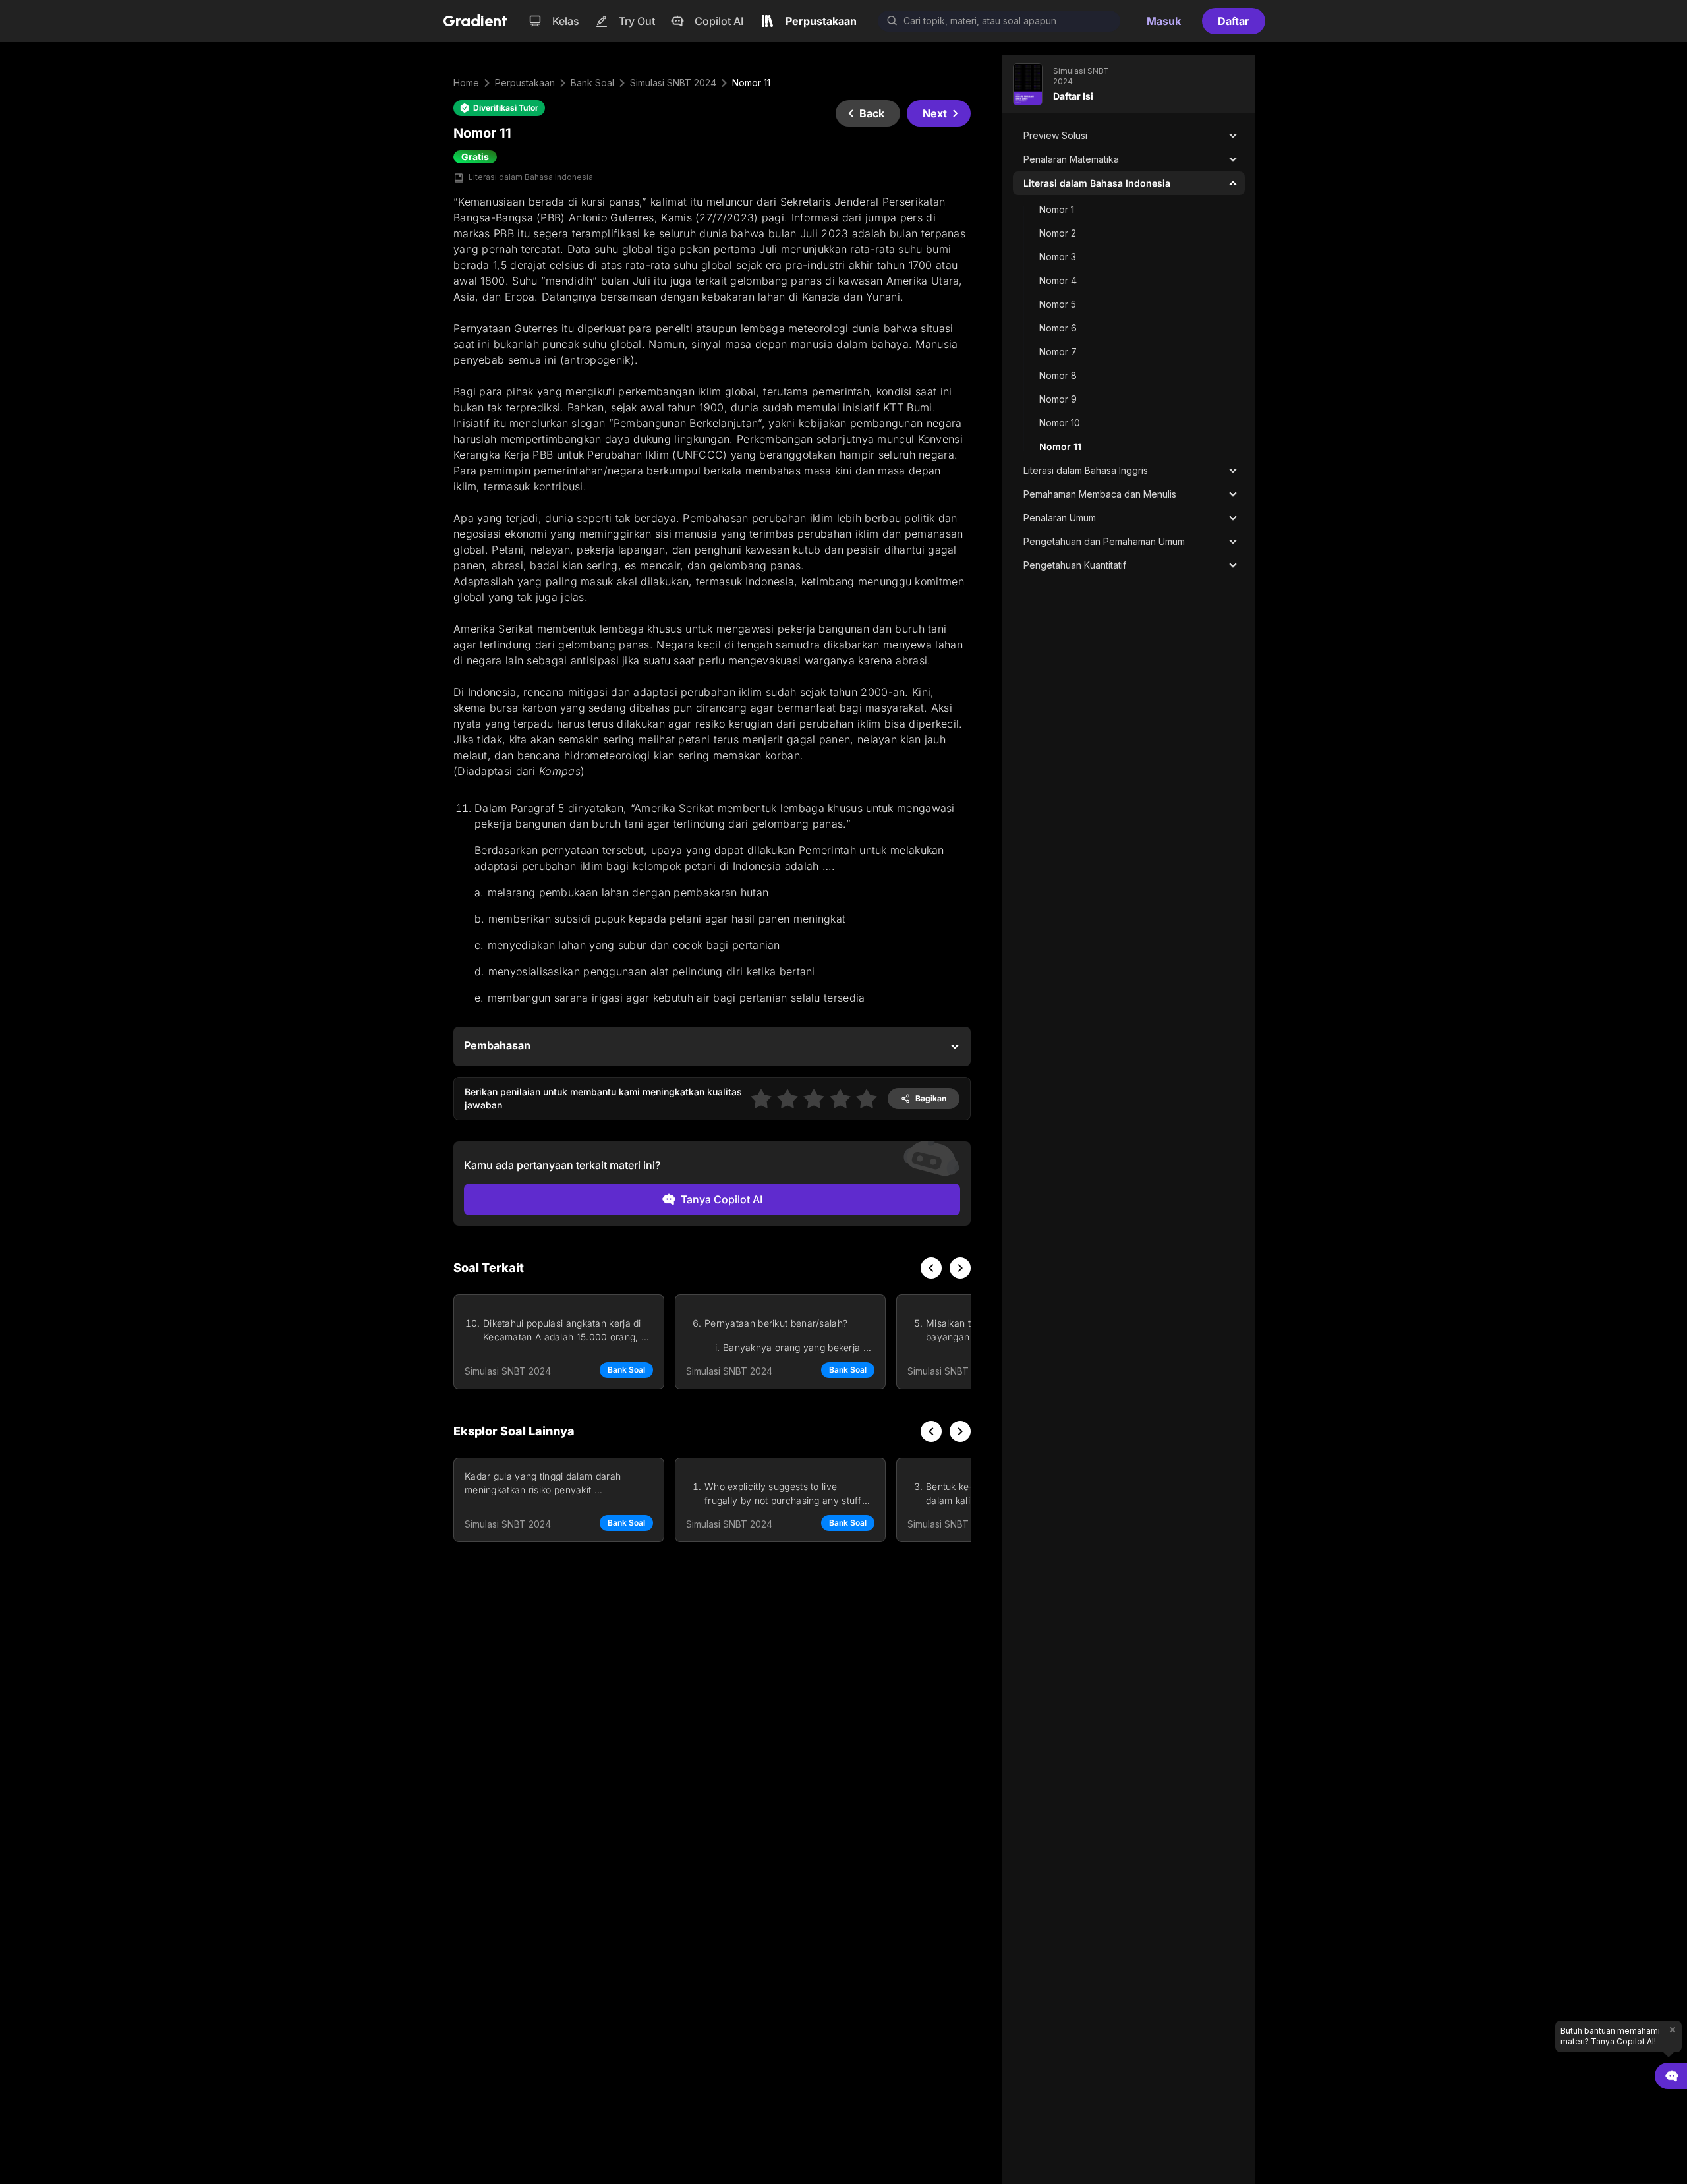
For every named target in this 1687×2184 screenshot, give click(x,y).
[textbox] (712, 486)
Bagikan (931, 1098)
